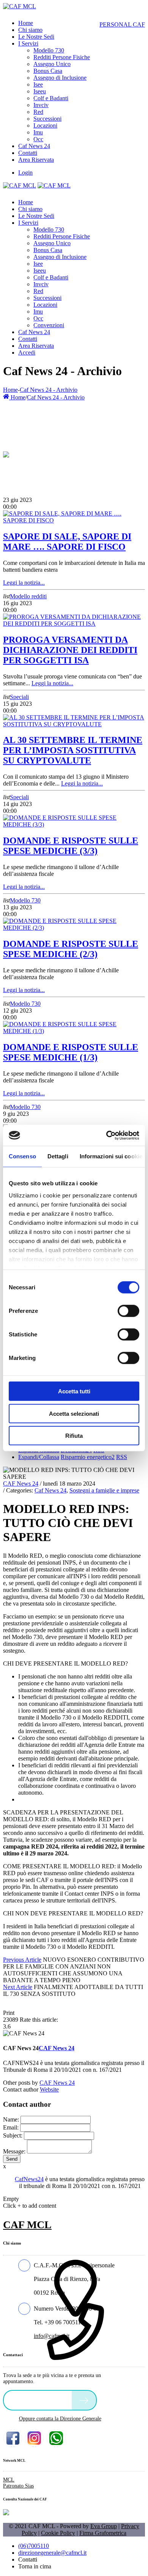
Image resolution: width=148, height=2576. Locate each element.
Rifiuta (74, 1436)
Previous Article (22, 1960)
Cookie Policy (58, 2533)
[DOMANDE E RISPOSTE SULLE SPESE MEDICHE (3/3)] (74, 824)
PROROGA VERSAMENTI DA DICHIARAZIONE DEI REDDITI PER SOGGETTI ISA (70, 650)
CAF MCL (27, 2225)
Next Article (18, 1987)
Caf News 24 (50, 1490)
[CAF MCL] (20, 6)
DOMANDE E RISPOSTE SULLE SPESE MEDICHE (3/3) (71, 846)
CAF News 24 (21, 1484)
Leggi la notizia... (24, 583)
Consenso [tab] (22, 1156)
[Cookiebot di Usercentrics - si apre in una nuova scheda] (106, 1135)
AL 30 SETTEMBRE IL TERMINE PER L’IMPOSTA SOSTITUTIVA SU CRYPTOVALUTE (73, 750)
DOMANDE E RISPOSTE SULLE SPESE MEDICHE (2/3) (71, 949)
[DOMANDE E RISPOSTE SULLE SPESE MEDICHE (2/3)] (74, 928)
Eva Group (104, 2526)
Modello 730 (25, 900)
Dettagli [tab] (58, 1156)
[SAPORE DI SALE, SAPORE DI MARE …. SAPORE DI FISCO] (74, 520)
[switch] (128, 1311)
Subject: (13, 2135)
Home (10, 390)
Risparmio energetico (88, 1457)
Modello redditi (28, 596)
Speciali (19, 697)
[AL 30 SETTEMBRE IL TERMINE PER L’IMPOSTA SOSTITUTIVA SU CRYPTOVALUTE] (74, 724)
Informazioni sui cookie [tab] (111, 1156)
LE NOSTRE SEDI (39, 2400)
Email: (11, 2127)
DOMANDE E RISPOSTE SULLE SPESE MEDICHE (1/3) (71, 1052)
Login (25, 173)
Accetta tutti (74, 1391)
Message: (14, 2151)
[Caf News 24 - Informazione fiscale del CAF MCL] (6, 453)
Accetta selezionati (74, 1413)
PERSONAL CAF (122, 24)
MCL (9, 2480)
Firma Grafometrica (103, 2533)
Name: (11, 2119)
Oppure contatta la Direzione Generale (60, 2419)
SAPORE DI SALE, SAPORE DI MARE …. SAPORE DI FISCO (67, 542)
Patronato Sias (18, 2486)
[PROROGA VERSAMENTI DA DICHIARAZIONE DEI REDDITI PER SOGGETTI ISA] (74, 624)
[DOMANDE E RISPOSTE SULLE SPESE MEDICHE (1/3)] (74, 1031)
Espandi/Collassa (39, 1457)
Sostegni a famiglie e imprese (104, 1490)
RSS (122, 1457)
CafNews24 (29, 2179)
